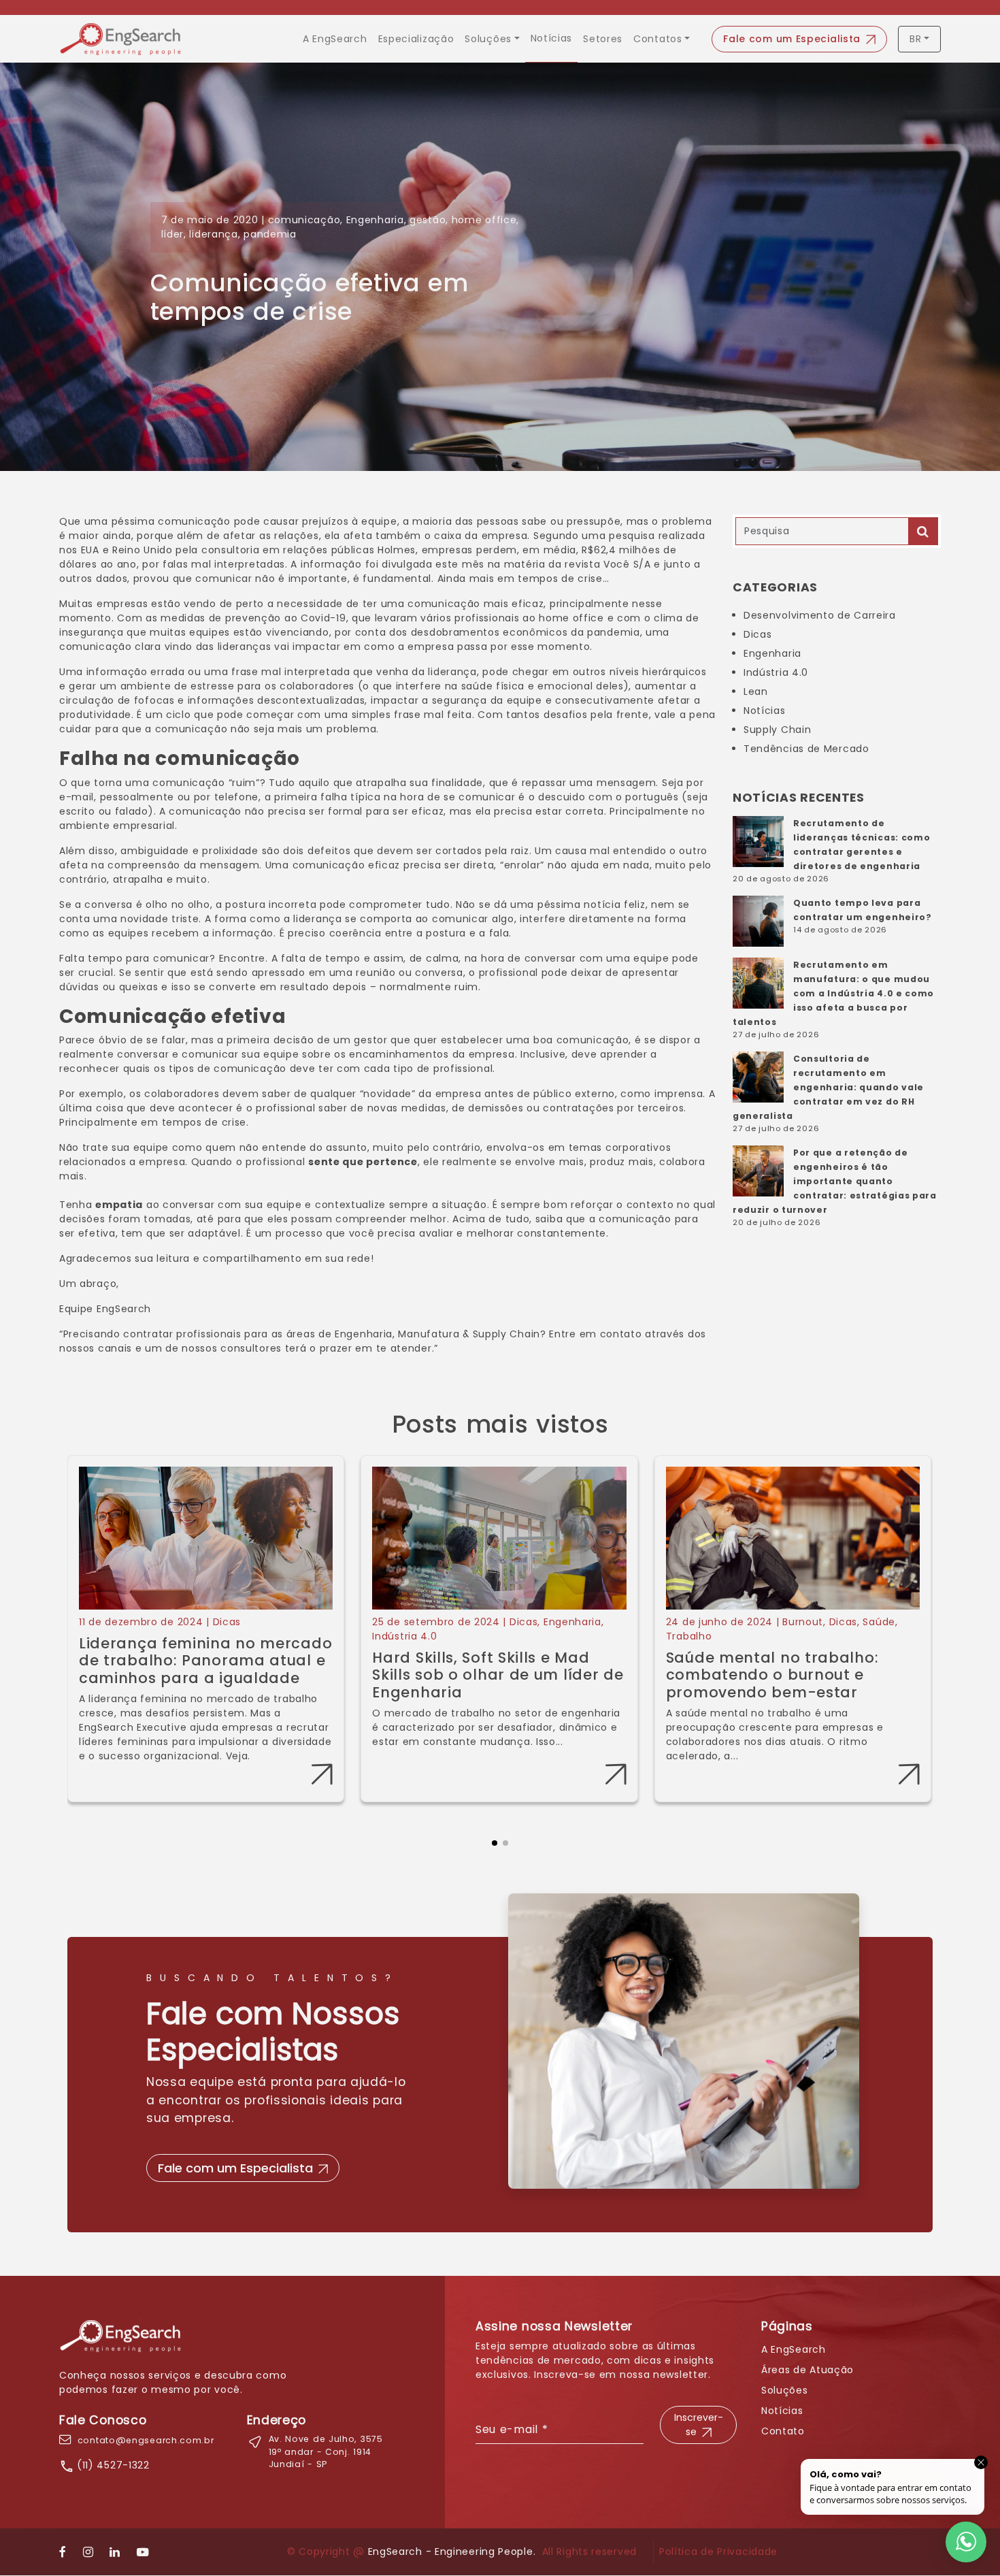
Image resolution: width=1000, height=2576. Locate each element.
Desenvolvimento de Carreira (820, 615)
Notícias (552, 38)
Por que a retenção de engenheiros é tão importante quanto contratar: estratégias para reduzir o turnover (835, 1181)
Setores (603, 39)
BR (915, 39)
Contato (783, 2431)
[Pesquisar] (923, 531)
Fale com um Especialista (792, 39)
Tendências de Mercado (806, 749)
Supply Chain (777, 730)
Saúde (879, 1622)
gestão (428, 220)
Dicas (758, 634)
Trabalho (689, 1636)
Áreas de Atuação (807, 2370)
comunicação (304, 220)
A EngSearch (335, 39)
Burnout (803, 1622)
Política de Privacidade (718, 2551)
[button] (495, 1832)
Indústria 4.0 (776, 672)
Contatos (658, 39)
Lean (756, 691)
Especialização (416, 39)
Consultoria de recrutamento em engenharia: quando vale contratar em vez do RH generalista (828, 1087)
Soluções (488, 39)
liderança (213, 234)
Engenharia (375, 220)
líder (173, 234)
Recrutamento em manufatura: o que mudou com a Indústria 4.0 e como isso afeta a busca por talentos (833, 993)
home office (484, 220)
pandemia (270, 234)
